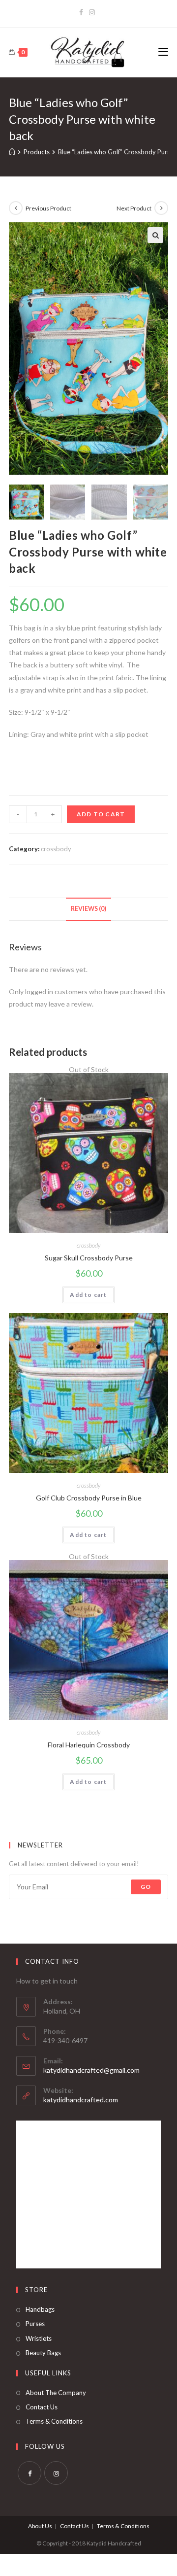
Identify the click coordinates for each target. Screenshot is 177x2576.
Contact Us (42, 2407)
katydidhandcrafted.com (81, 2100)
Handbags (40, 2309)
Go (146, 1887)
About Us (40, 2526)
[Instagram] (92, 12)
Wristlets (39, 2338)
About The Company (56, 2393)
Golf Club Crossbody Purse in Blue (89, 1498)
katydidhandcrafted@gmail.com (91, 2070)
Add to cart (101, 814)
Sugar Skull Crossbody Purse (89, 1258)
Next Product (134, 208)
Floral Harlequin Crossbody (89, 1745)
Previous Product (48, 208)
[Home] (12, 152)
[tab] (88, 909)
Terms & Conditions (54, 2421)
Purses (35, 2324)
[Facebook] (83, 12)
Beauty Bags (43, 2353)
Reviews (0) (88, 909)
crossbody (56, 849)
